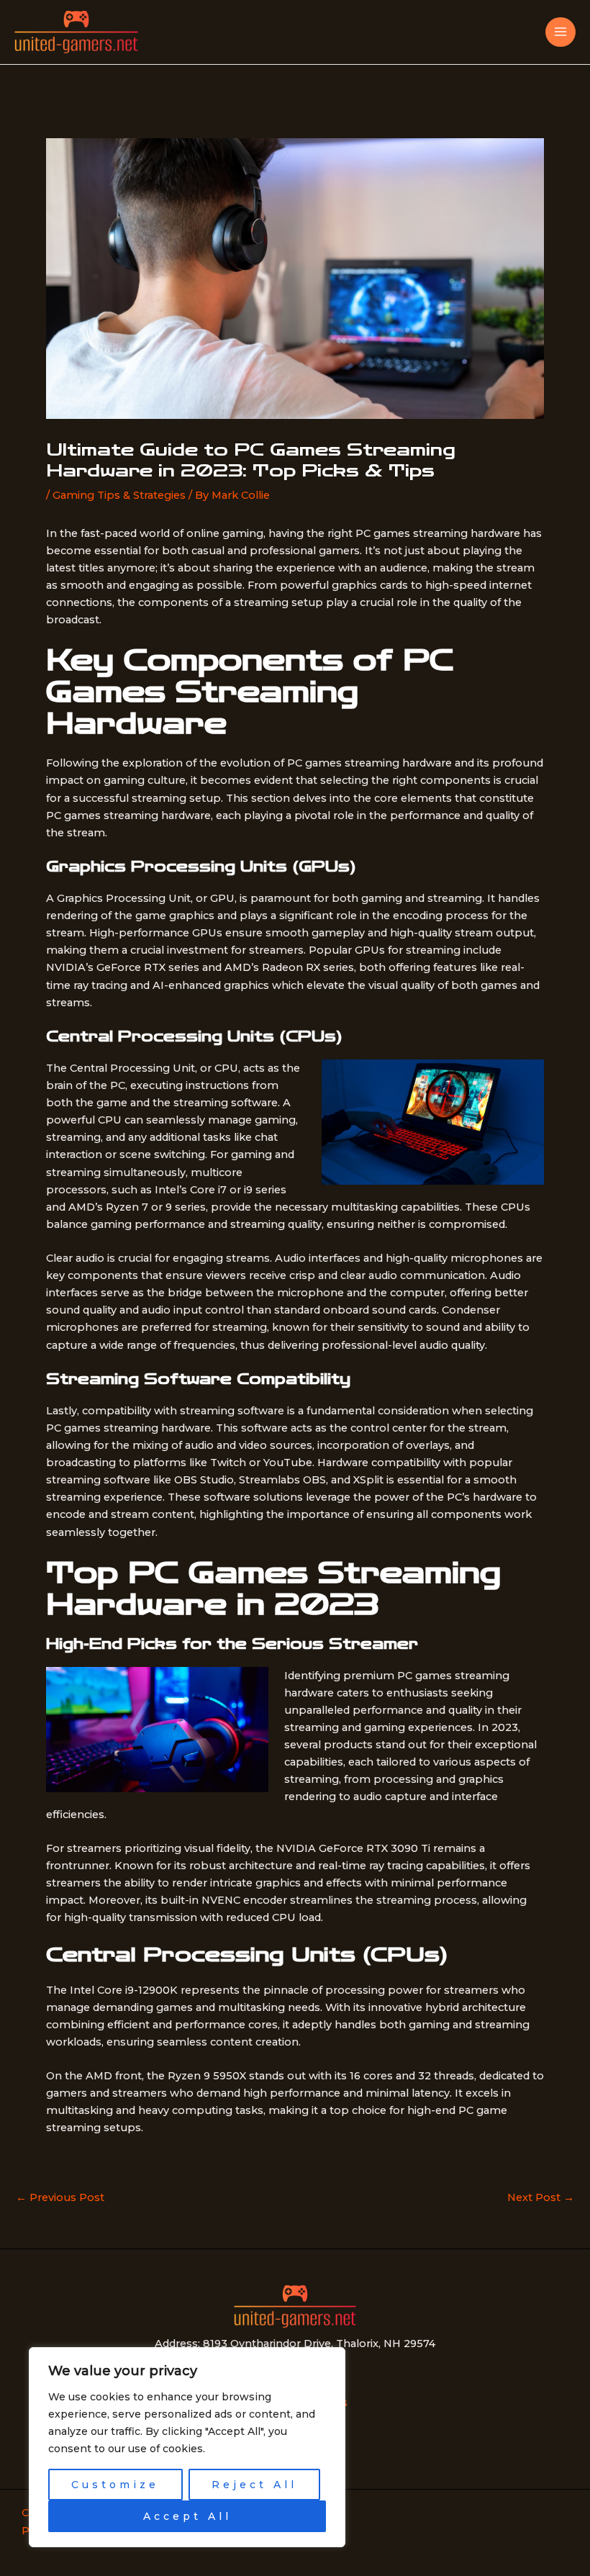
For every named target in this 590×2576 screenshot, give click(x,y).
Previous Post (60, 2198)
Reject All (254, 2485)
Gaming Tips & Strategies (119, 495)
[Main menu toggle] (560, 32)
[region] (187, 2447)
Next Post (541, 2198)
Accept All (187, 2516)
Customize (115, 2485)
